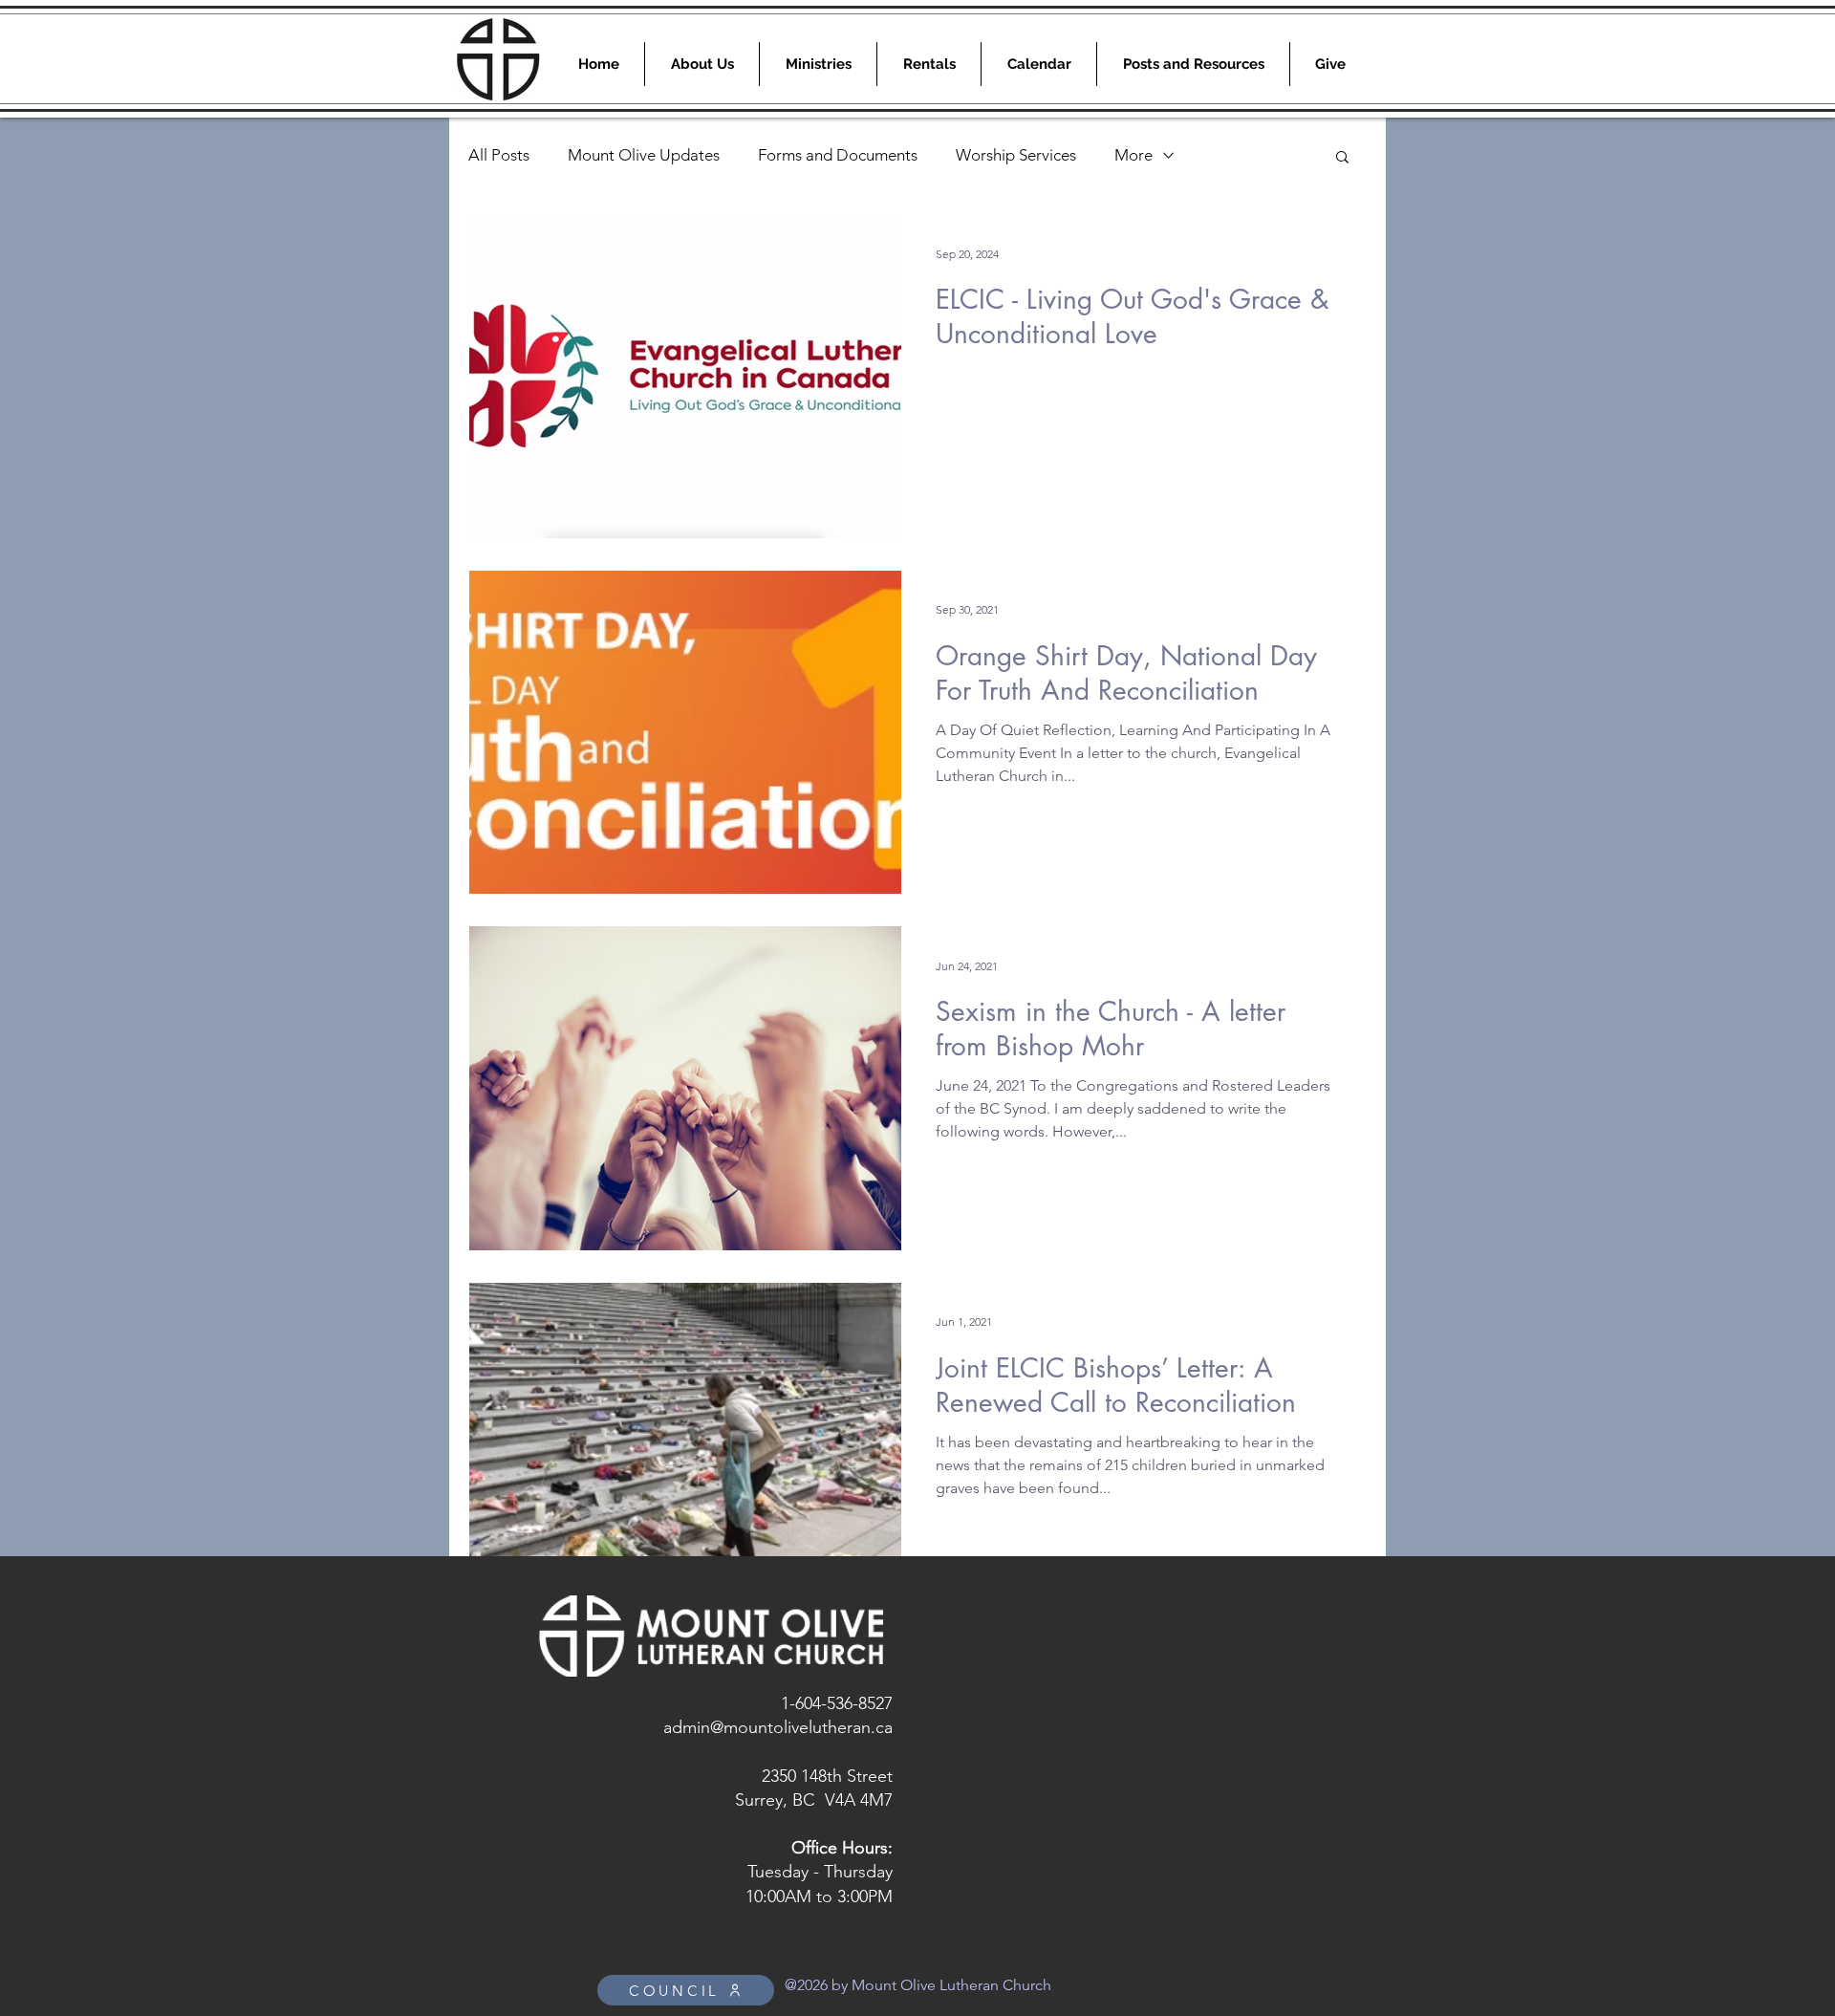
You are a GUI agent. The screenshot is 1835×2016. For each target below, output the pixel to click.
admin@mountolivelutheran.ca (778, 1727)
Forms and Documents (838, 155)
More (1133, 155)
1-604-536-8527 (837, 1703)
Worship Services (1016, 155)
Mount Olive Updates (644, 155)
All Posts (499, 155)
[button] (1342, 158)
